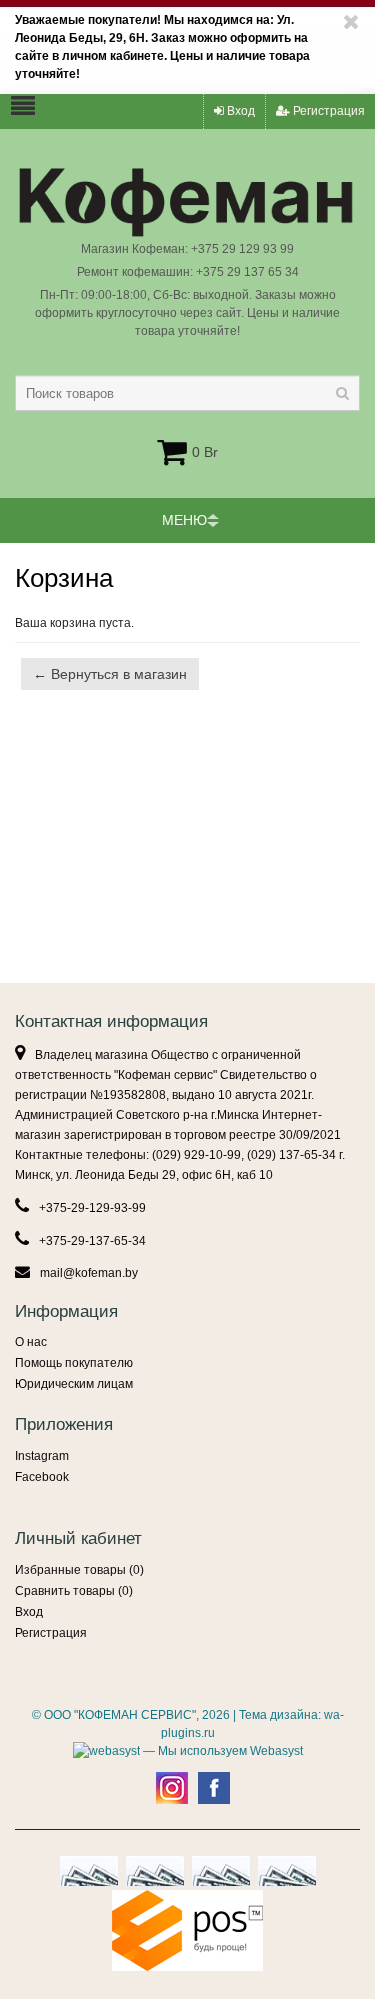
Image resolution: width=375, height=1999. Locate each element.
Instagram (42, 1456)
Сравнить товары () (74, 1591)
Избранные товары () (79, 1570)
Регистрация (327, 111)
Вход (239, 111)
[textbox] (187, 393)
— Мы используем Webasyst (221, 1751)
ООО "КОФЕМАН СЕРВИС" (120, 1715)
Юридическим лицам (74, 1384)
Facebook (42, 1477)
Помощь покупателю (74, 1363)
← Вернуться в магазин (110, 674)
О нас (31, 1342)
